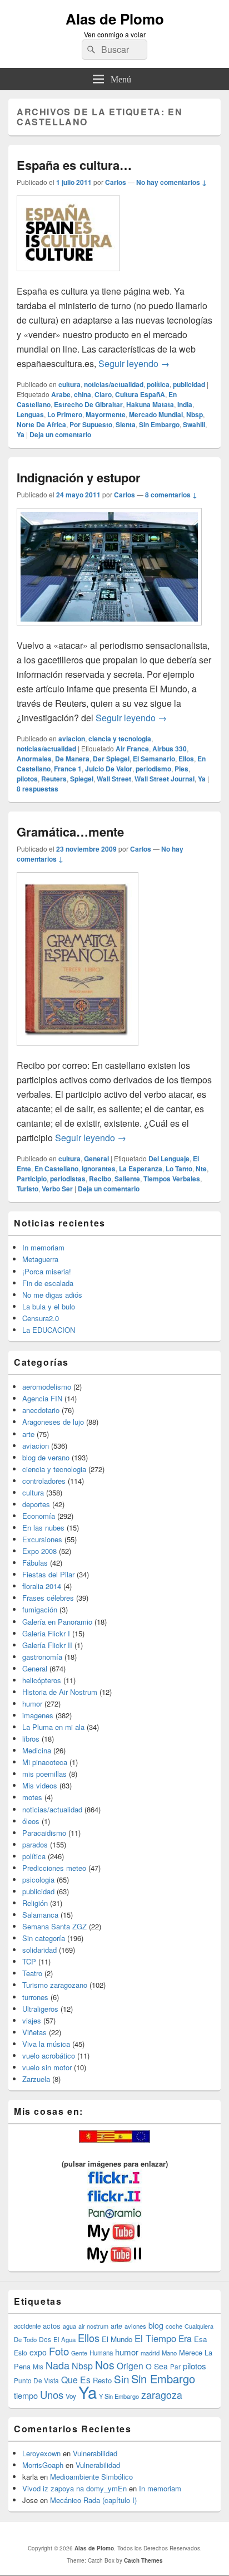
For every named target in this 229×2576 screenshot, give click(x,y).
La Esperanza (141, 1169)
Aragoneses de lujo (53, 1422)
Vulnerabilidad (95, 2453)
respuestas (38, 789)
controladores (44, 1481)
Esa (200, 2339)
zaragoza (162, 2395)
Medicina (37, 1750)
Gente (79, 2353)
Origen (130, 2365)
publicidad (189, 384)
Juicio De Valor (109, 769)
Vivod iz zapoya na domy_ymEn (74, 2488)
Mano (169, 2353)
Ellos (186, 759)
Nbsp (195, 414)
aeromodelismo (47, 1387)
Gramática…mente (70, 832)
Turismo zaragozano (55, 1985)
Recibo (100, 1179)
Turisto (28, 1189)
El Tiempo (155, 2338)
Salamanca (40, 1915)
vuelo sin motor (47, 2067)
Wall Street (114, 779)
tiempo (26, 2395)
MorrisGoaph (43, 2465)
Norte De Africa (41, 424)
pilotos (27, 779)
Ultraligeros (40, 2009)
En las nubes (43, 1527)
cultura (69, 384)
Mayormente (106, 414)
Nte (201, 1169)
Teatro (32, 1973)
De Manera (72, 759)
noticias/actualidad (114, 384)
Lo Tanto (179, 1169)
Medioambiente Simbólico (91, 2477)
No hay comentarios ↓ (171, 182)
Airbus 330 (170, 749)
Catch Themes (143, 2560)
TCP (29, 1961)
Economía (39, 1516)
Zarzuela (36, 2079)
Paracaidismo (44, 1833)
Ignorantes (99, 1169)
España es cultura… (74, 165)
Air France (132, 749)
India (185, 404)
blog (156, 2325)
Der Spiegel (111, 759)
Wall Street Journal (165, 779)
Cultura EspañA (140, 394)
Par (175, 2366)
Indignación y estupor (79, 477)
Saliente (127, 1179)
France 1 (68, 769)
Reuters (54, 779)
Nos (105, 2365)
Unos (52, 2394)
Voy (71, 2396)
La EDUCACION (49, 1330)
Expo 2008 (39, 1551)
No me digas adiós (52, 1295)
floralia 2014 (42, 1586)
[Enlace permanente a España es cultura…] (68, 277)
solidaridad (39, 1950)
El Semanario (154, 759)
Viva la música (46, 2044)
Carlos (116, 182)
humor (32, 1704)
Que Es (76, 2379)
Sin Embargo (159, 424)
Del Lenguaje (169, 1159)
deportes (36, 1504)
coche (174, 2326)
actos (52, 2326)
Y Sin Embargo (119, 2396)
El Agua (64, 2339)
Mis (38, 2367)
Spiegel (82, 779)
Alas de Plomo (115, 19)
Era (185, 2338)
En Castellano (56, 1169)
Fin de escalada (48, 1283)
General (96, 1159)
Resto (102, 2380)
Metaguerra (40, 1259)
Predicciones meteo (54, 1868)
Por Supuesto (91, 424)
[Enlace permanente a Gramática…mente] (78, 1051)
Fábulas (35, 1563)
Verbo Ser (57, 1189)
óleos (31, 1821)
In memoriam (43, 1247)
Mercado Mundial (156, 414)
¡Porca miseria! (47, 1271)
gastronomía (42, 1657)
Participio (32, 1179)
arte (28, 1434)
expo (38, 2352)
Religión (35, 1903)
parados (35, 1844)
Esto (21, 2352)
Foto (59, 2351)
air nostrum (93, 2326)
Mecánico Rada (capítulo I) (93, 2500)
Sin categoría (44, 1938)
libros (31, 1739)
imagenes (38, 1715)
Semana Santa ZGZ (54, 1926)
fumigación (40, 1609)
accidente (27, 2326)
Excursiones (42, 1539)
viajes (32, 2020)
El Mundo (117, 2339)
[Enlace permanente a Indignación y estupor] (109, 631)
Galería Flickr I (46, 1633)
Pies (181, 769)
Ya (21, 434)
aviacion (72, 739)
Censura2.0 (41, 1318)
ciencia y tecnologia (120, 739)
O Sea (157, 2366)
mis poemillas (44, 1774)
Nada (58, 2365)
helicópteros (42, 1680)
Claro (103, 394)
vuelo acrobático (49, 2056)
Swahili (194, 424)
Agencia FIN (42, 1398)
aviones (135, 2326)
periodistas (68, 1179)
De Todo (25, 2339)
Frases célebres (48, 1598)
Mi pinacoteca (45, 1762)
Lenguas (30, 414)
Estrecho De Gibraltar (88, 404)
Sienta (126, 424)
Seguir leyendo (134, 363)
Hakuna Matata (150, 404)
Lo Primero (65, 414)
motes (32, 1797)
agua (69, 2326)
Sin (121, 2379)
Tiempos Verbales (172, 1179)
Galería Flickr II (47, 1645)
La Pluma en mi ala (53, 1727)
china (83, 394)
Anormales (34, 759)
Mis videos (40, 1785)
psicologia (38, 1880)
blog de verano (46, 1457)
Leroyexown (41, 2453)
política (158, 384)
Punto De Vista (36, 2380)
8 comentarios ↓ (171, 495)
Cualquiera (199, 2326)
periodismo (153, 769)
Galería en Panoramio (57, 1622)
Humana (101, 2353)
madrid (150, 2353)
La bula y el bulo (49, 1306)
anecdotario (41, 1410)
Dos (45, 2339)
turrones (35, 1997)
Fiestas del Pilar (48, 1574)
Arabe (61, 394)
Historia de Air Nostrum (60, 1692)
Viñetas (34, 2032)
